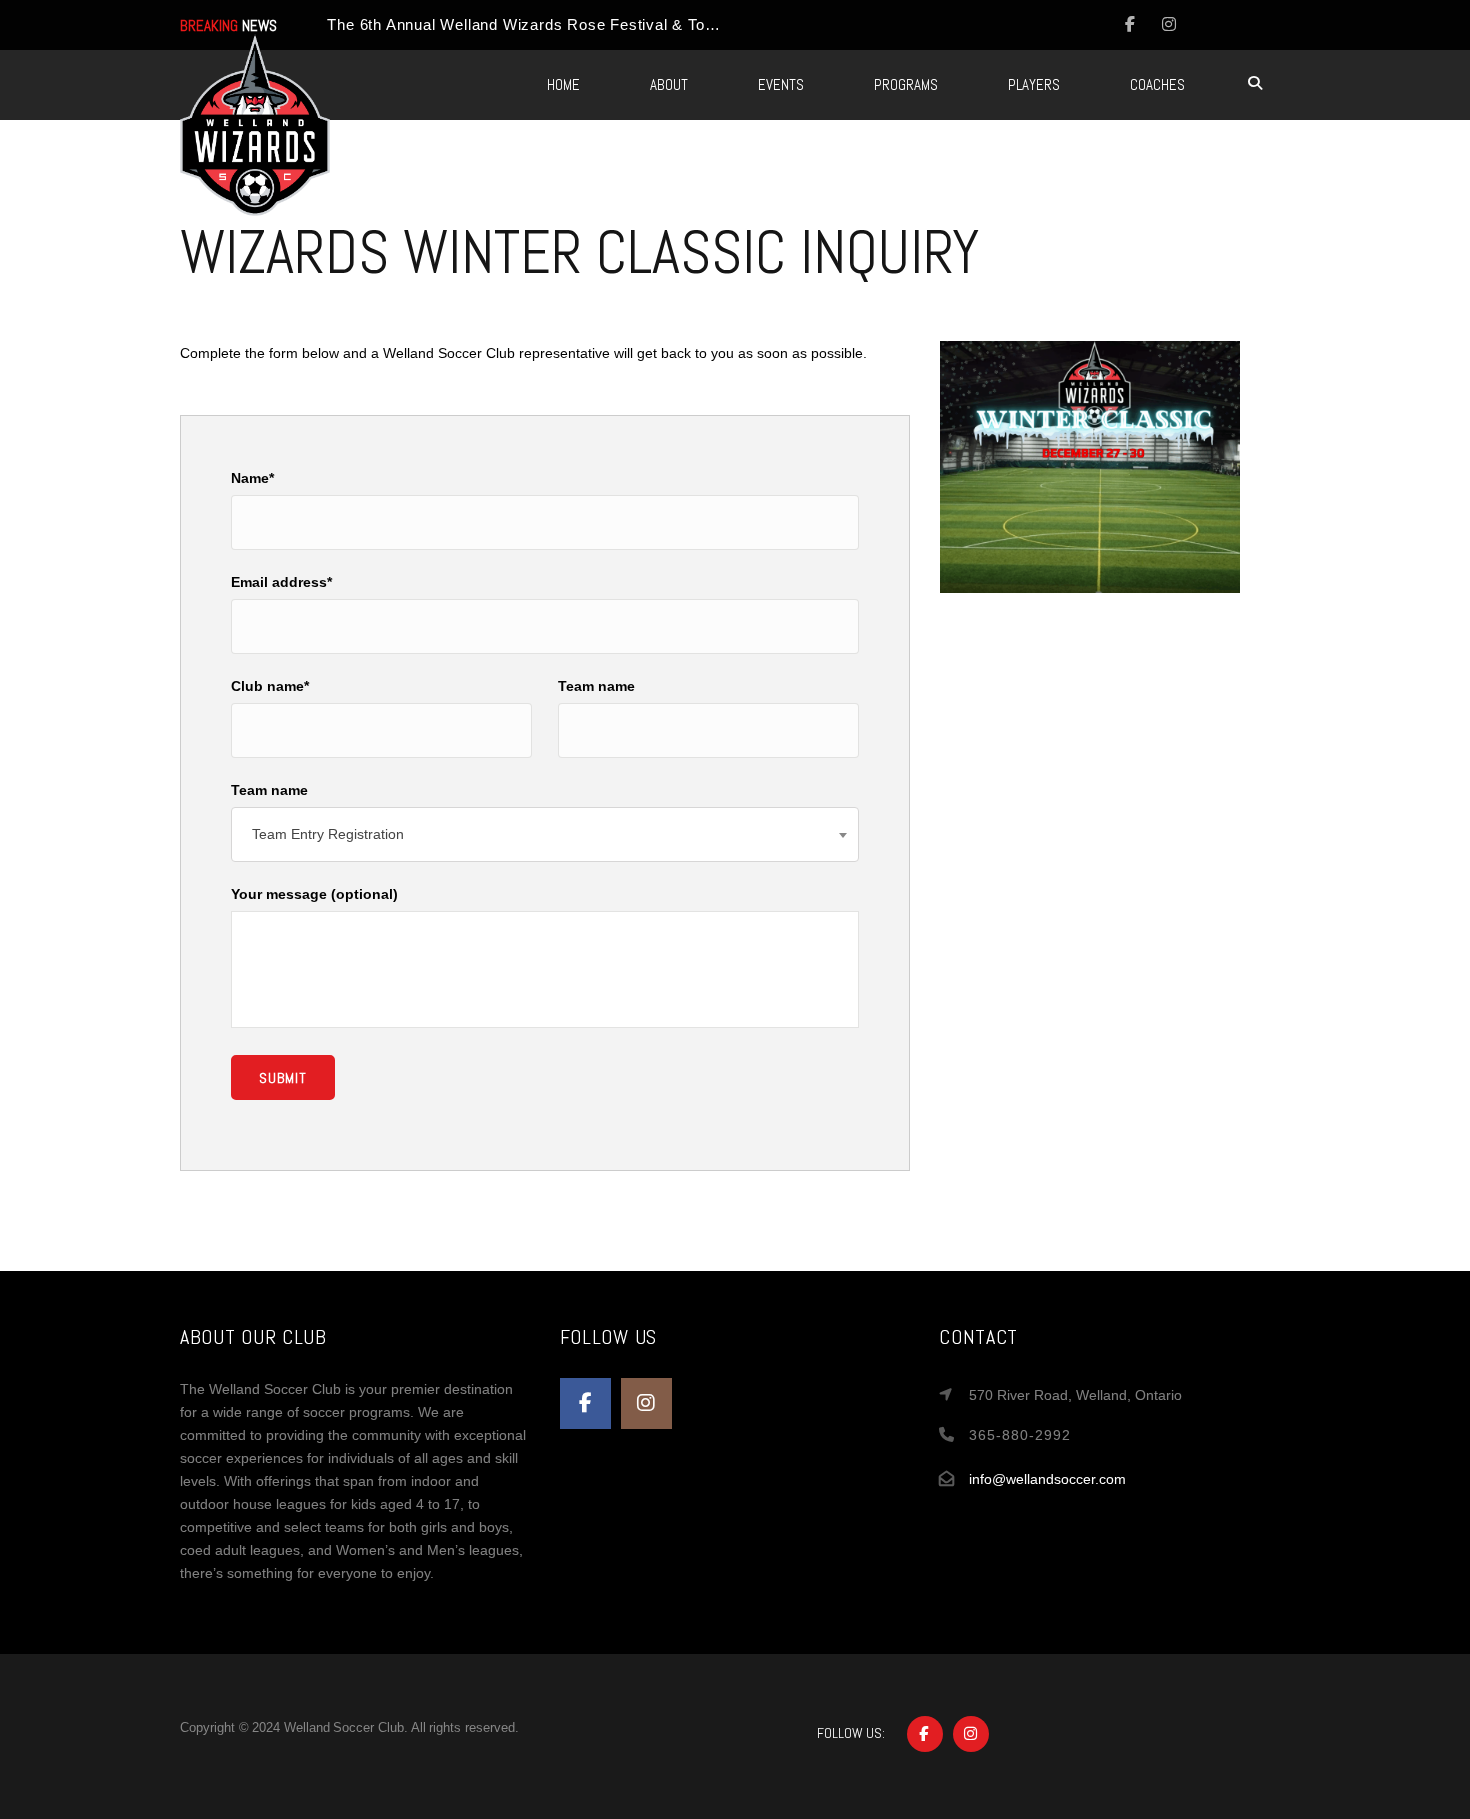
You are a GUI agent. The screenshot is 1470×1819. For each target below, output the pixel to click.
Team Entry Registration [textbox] (328, 834)
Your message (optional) (314, 894)
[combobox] (545, 834)
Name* (252, 478)
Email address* (281, 582)
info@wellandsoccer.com (1047, 1479)
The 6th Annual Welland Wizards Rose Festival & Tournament (550, 24)
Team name (596, 686)
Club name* (270, 686)
